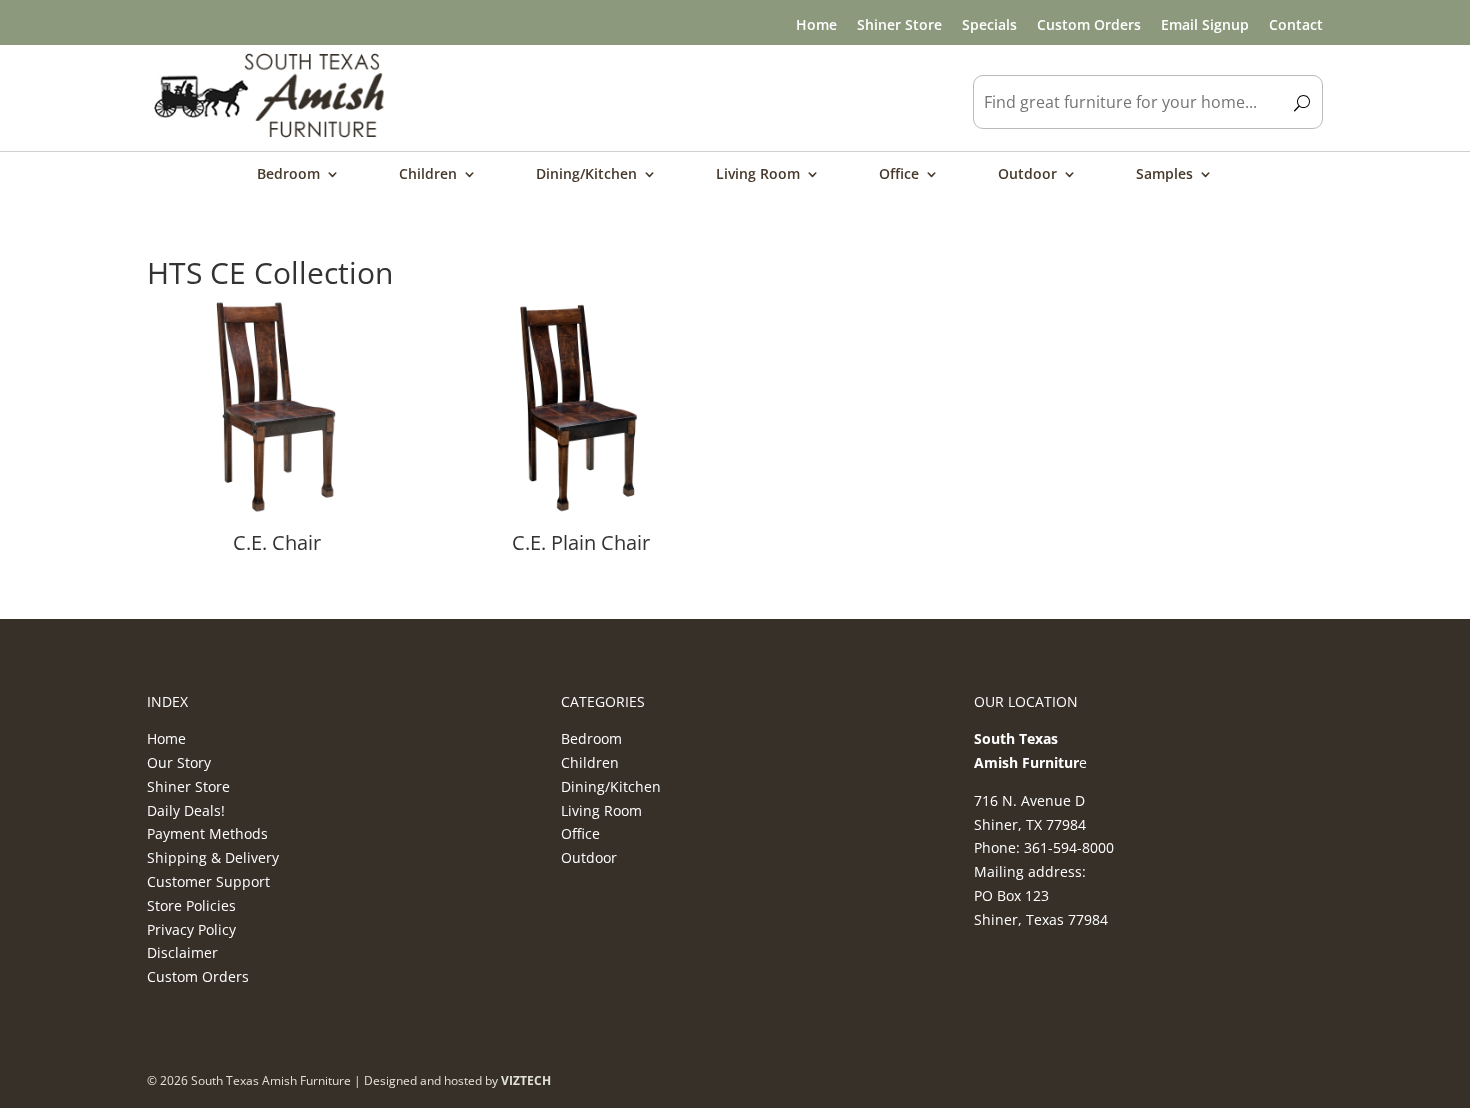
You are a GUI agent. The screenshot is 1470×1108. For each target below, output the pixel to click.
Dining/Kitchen (586, 175)
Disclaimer (182, 952)
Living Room (758, 175)
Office (899, 175)
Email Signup (1205, 24)
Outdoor (1027, 175)
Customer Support (208, 881)
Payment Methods (207, 833)
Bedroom (288, 175)
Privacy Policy (191, 929)
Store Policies (191, 905)
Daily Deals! (186, 810)
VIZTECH (526, 1080)
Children (428, 175)
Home (816, 24)
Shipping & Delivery (213, 857)
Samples (1164, 175)
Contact (1296, 24)
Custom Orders (1089, 24)
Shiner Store (899, 24)
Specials (989, 24)
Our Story (179, 762)
